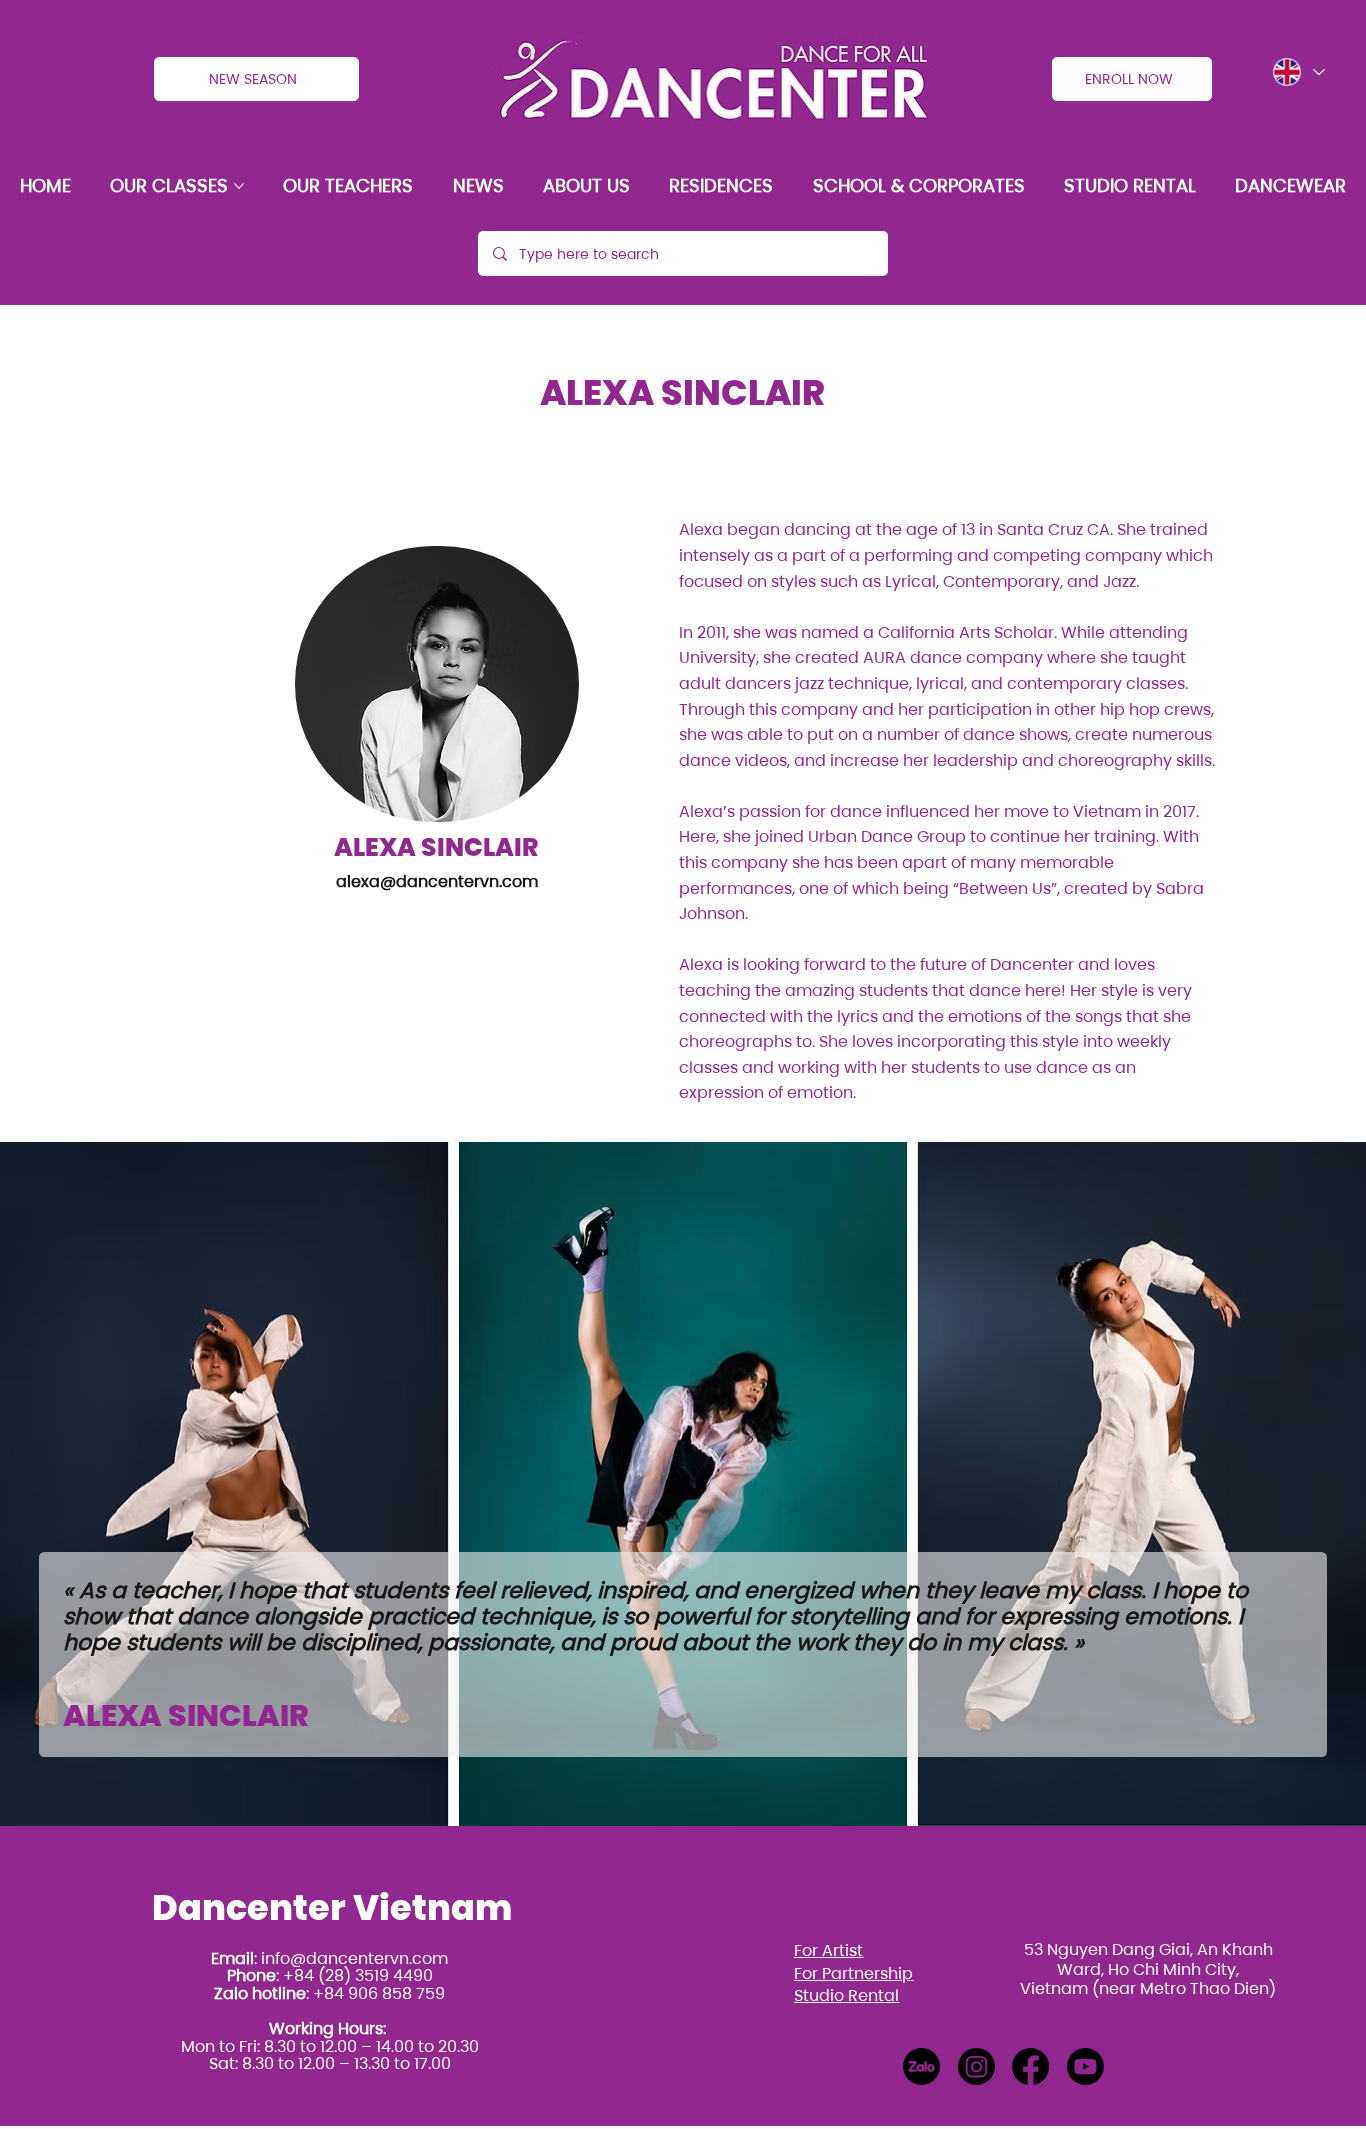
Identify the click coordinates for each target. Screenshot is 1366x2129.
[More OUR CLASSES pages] (239, 186)
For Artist (828, 1950)
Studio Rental (846, 1995)
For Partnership (853, 1973)
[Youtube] (1085, 2066)
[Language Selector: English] (1297, 72)
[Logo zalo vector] (921, 2066)
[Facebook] (1030, 2066)
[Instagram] (976, 2066)
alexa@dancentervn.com (437, 881)
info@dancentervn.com (354, 1958)
